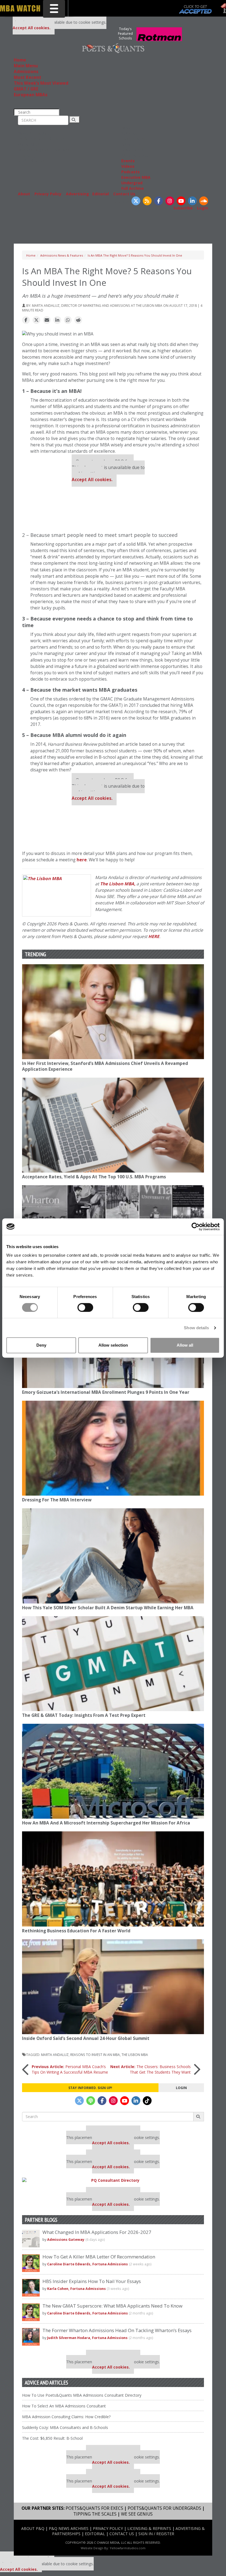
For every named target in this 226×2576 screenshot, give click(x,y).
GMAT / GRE (26, 89)
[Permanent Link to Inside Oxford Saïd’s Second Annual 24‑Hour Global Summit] (113, 1987)
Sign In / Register (156, 2534)
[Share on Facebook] (26, 320)
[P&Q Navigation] (113, 48)
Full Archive (133, 188)
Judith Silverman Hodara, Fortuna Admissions (87, 2338)
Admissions (26, 72)
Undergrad (132, 183)
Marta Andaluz (55, 2055)
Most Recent (28, 77)
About (24, 194)
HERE (154, 937)
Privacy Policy (48, 194)
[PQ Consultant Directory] (113, 2180)
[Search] (75, 120)
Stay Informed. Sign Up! (90, 2088)
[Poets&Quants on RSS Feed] (147, 201)
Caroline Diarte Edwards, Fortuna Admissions (88, 2264)
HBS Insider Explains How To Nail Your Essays (92, 2281)
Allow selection (113, 1345)
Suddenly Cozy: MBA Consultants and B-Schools (65, 2427)
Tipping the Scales (95, 2514)
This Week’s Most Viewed (41, 83)
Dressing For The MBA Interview (57, 1500)
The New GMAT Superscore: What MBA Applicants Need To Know (112, 2306)
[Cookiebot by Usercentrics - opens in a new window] (196, 1227)
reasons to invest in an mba (95, 2055)
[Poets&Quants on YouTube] (181, 201)
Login (203, 208)
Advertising (77, 194)
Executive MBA (136, 177)
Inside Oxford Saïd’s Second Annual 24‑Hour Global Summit (86, 2038)
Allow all (185, 1345)
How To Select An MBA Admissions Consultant (64, 2406)
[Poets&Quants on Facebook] (158, 201)
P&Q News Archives (69, 2528)
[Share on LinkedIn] (57, 320)
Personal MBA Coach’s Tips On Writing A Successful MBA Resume (70, 2069)
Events (128, 161)
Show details (196, 1328)
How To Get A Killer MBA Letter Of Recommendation (99, 2257)
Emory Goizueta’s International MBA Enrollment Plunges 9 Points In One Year (106, 1392)
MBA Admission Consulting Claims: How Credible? (66, 2417)
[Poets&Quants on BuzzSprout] (91, 2101)
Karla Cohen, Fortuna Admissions (77, 2289)
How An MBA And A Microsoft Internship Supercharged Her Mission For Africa (106, 1823)
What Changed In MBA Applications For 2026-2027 (97, 2232)
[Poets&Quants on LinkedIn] (192, 201)
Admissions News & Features (62, 255)
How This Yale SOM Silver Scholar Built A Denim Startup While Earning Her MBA (108, 1608)
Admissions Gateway (66, 2240)
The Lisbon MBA (117, 884)
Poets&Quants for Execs (94, 2508)
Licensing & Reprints (149, 2528)
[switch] (85, 1307)
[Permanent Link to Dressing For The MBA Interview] (113, 1448)
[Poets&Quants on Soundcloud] (204, 201)
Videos (128, 166)
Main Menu (26, 66)
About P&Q (33, 2528)
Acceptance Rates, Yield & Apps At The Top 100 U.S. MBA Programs (94, 1177)
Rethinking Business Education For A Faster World (76, 1931)
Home (20, 60)
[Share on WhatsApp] (68, 320)
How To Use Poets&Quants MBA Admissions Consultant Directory (82, 2395)
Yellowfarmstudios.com (128, 2548)
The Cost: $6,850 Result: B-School (52, 2438)
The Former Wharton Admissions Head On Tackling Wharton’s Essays (117, 2330)
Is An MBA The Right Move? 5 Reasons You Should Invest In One (135, 255)
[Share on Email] (47, 320)
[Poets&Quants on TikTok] (147, 2101)
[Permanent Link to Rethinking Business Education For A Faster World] (113, 1879)
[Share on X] (36, 320)
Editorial (101, 194)
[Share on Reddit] (78, 320)
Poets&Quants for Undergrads (164, 2508)
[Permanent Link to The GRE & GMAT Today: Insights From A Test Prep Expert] (113, 1664)
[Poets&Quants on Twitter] (136, 201)
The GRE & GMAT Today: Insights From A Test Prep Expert (84, 1715)
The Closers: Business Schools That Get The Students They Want (150, 2069)
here (82, 860)
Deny (41, 1345)
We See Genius (137, 2514)
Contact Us (124, 194)
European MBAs (31, 95)
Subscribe (183, 208)
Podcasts (131, 172)
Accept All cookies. (32, 28)
